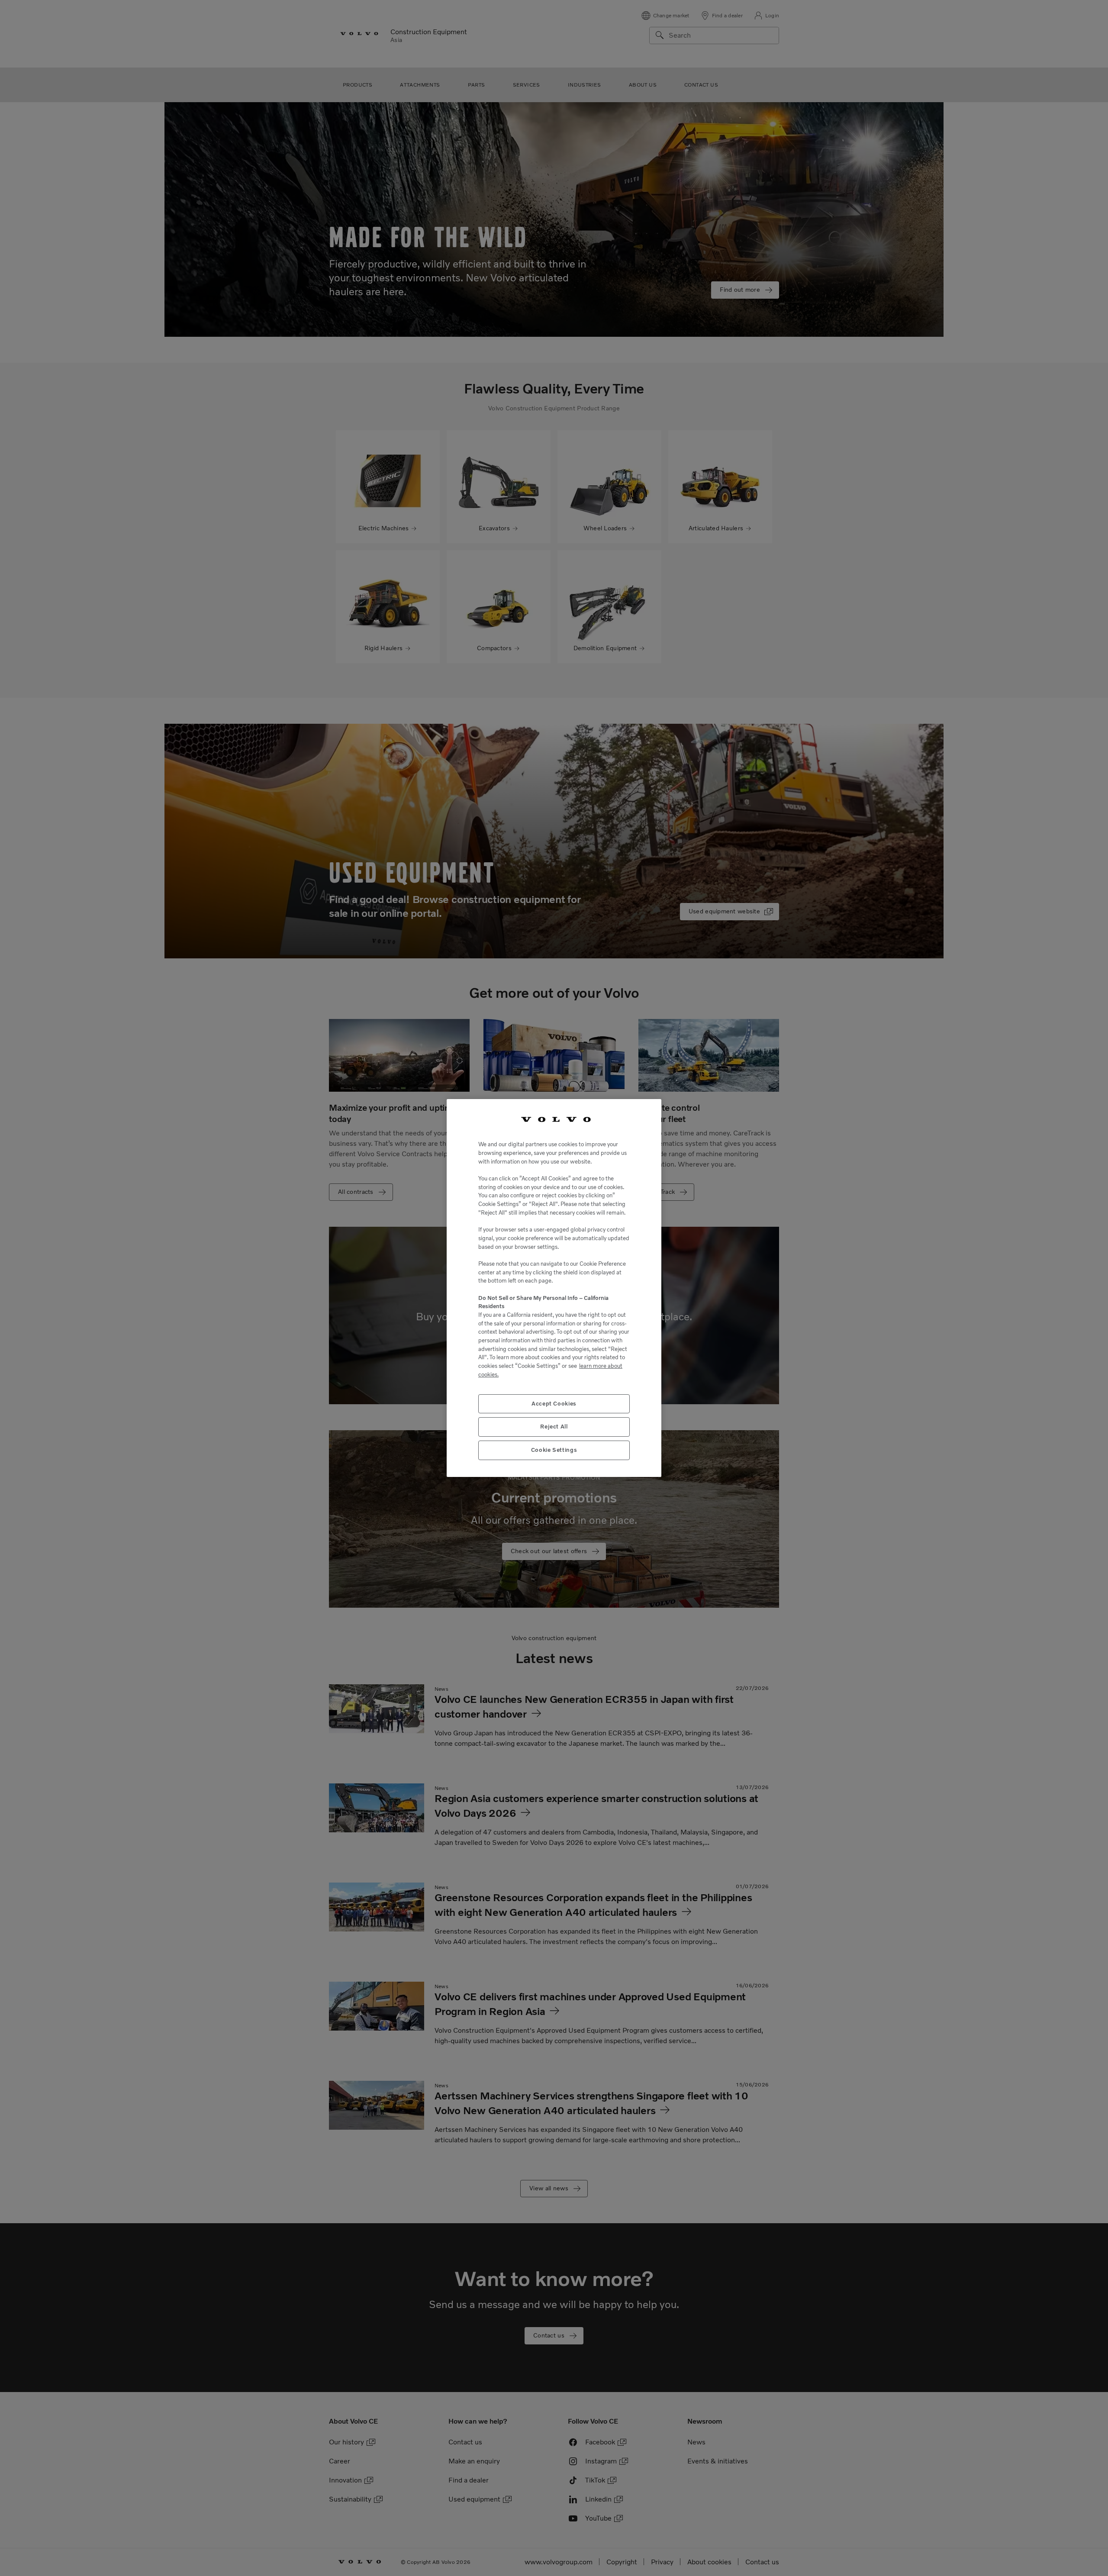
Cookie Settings (554, 1450)
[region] (554, 1288)
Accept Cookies (554, 1404)
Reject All (554, 1427)
